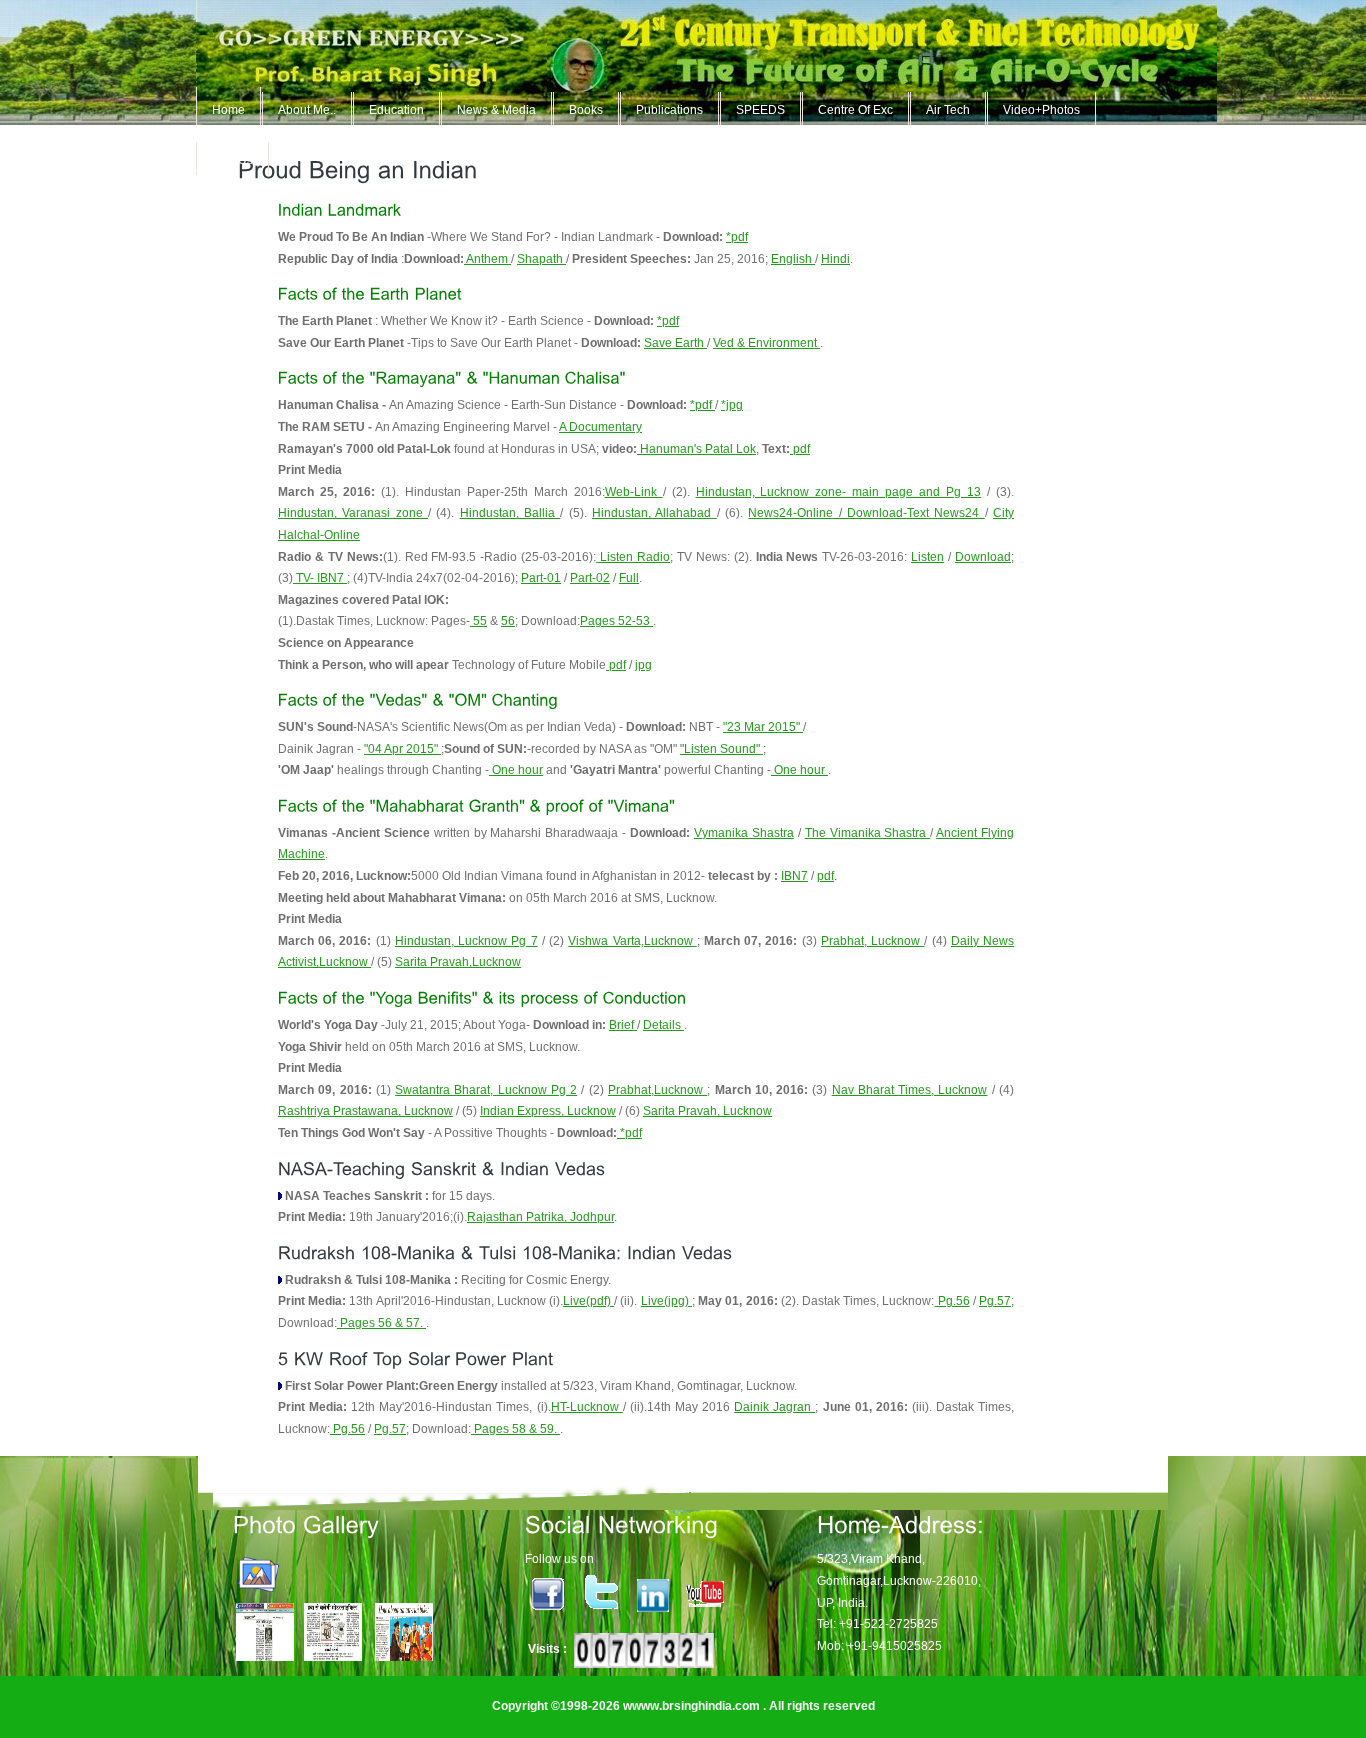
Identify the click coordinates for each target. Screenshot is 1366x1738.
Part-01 (541, 578)
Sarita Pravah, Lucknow (707, 1111)
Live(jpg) (666, 1301)
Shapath (541, 259)
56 (508, 621)
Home (228, 110)
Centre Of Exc (855, 110)
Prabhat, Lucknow (872, 941)
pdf (800, 449)
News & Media (496, 110)
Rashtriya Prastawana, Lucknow (365, 1111)
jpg (643, 665)
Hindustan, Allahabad (654, 513)
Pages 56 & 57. (381, 1323)
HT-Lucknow (587, 1407)
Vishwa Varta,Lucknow (632, 941)
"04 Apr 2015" (402, 749)
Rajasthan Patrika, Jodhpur (540, 1217)
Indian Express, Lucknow (548, 1111)
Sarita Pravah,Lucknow (458, 962)
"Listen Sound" (721, 749)
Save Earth (675, 343)
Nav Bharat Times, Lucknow (910, 1090)
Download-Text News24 (916, 513)
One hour (516, 770)
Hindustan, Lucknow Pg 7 (466, 941)
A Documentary (600, 427)
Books (586, 110)
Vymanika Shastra (744, 833)
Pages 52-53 (616, 621)
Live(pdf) (588, 1301)
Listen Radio (633, 557)
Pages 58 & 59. (515, 1429)
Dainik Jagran (774, 1407)
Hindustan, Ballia (510, 513)
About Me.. (307, 110)
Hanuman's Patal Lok (696, 449)
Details (663, 1025)
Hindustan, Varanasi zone (353, 513)
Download (983, 557)
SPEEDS (760, 110)
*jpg (732, 405)
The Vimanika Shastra (868, 833)
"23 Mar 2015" (763, 727)
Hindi (835, 259)
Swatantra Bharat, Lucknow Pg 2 (486, 1090)
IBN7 (794, 876)
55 (478, 621)
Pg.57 (995, 1301)
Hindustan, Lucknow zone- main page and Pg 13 (839, 492)
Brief (623, 1025)
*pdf (737, 237)
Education (396, 110)
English (793, 259)
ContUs (232, 160)
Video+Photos (1041, 110)
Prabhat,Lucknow (657, 1090)
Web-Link (634, 492)
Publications (669, 110)
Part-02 (590, 578)
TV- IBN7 (320, 578)
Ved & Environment (766, 343)
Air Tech (948, 110)
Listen (927, 557)
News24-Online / (797, 513)
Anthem (487, 259)
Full (629, 578)
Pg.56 (951, 1301)
